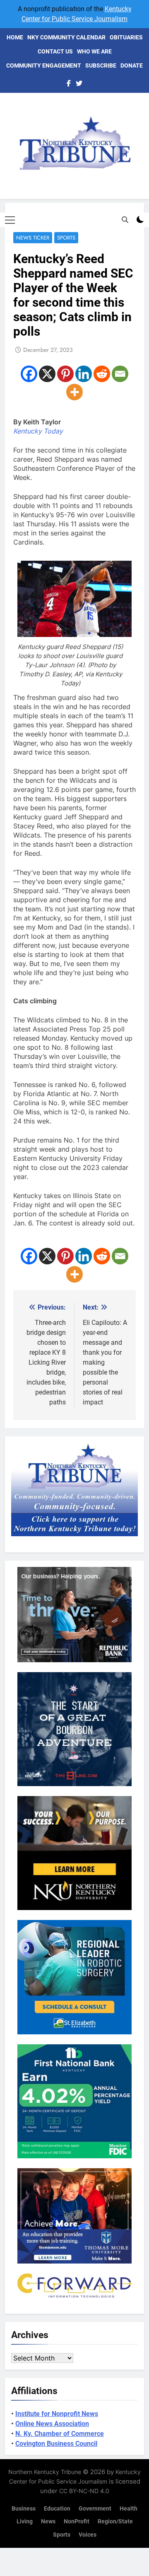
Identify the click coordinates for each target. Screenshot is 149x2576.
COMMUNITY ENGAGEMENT (44, 65)
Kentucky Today (38, 431)
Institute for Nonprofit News (57, 2414)
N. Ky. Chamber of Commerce (60, 2434)
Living (25, 2522)
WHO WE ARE (94, 51)
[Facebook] (29, 374)
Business (24, 2509)
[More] (74, 392)
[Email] (120, 374)
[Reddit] (102, 374)
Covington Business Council (56, 2444)
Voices (88, 2535)
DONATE (132, 65)
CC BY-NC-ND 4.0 (84, 2491)
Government (95, 2509)
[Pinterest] (65, 374)
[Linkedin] (84, 374)
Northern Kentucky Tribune (45, 2472)
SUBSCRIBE (101, 65)
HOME (15, 37)
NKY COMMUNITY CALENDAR (66, 37)
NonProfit (77, 2522)
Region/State (115, 2522)
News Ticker (33, 238)
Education (57, 2509)
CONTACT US (55, 51)
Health (129, 2509)
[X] (47, 374)
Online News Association (52, 2424)
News (48, 2522)
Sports (66, 238)
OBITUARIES (126, 37)
